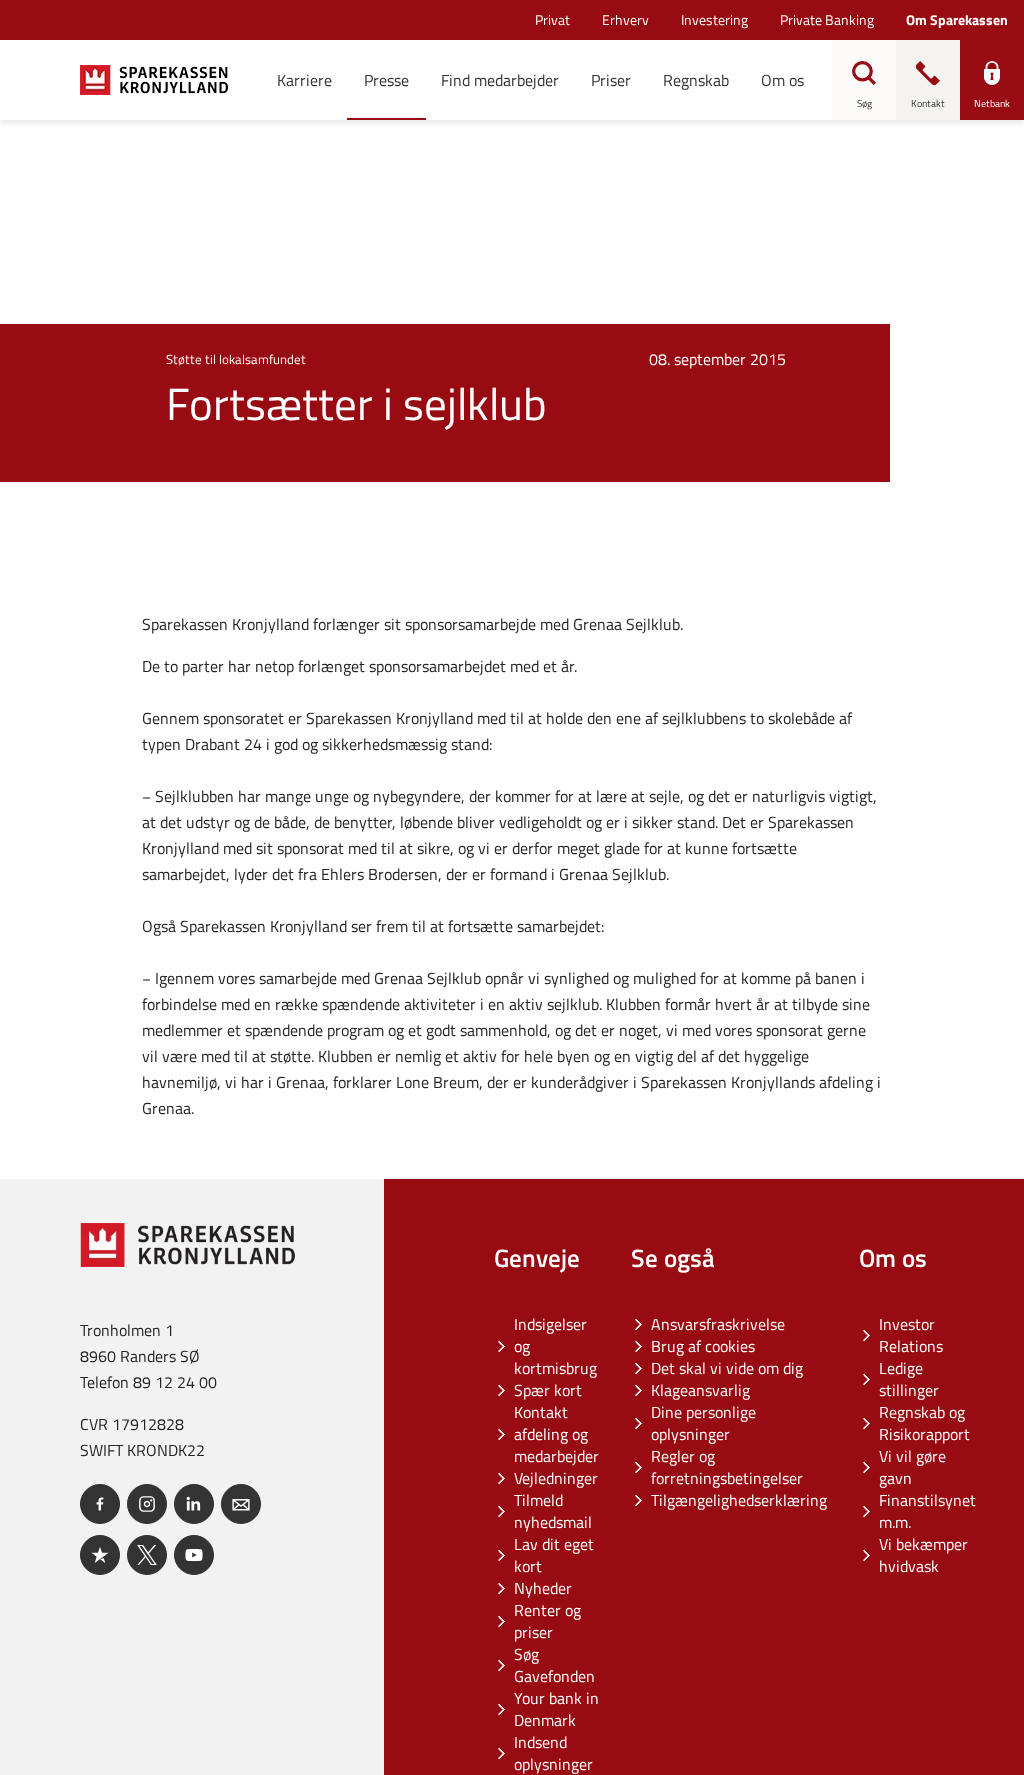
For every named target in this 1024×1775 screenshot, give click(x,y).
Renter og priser (547, 1621)
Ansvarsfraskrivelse (718, 1324)
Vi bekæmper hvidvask (923, 1555)
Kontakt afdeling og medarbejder (556, 1434)
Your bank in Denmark (556, 1709)
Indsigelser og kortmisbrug (555, 1346)
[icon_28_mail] (241, 1504)
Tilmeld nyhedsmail (553, 1511)
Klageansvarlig (700, 1390)
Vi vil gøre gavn (912, 1467)
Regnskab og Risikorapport (924, 1423)
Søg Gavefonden (554, 1665)
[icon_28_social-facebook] (100, 1504)
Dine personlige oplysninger (703, 1423)
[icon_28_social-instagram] (147, 1504)
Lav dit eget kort (554, 1555)
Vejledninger (556, 1478)
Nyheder (543, 1588)
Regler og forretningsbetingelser (727, 1467)
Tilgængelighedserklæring (739, 1500)
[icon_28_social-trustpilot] (100, 1555)
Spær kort (548, 1390)
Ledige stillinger (909, 1379)
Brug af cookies (703, 1346)
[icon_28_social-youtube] (194, 1555)
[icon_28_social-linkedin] (194, 1504)
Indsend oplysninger (553, 1753)
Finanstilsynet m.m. (927, 1511)
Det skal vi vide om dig (727, 1368)
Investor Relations (911, 1335)
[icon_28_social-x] (147, 1555)
